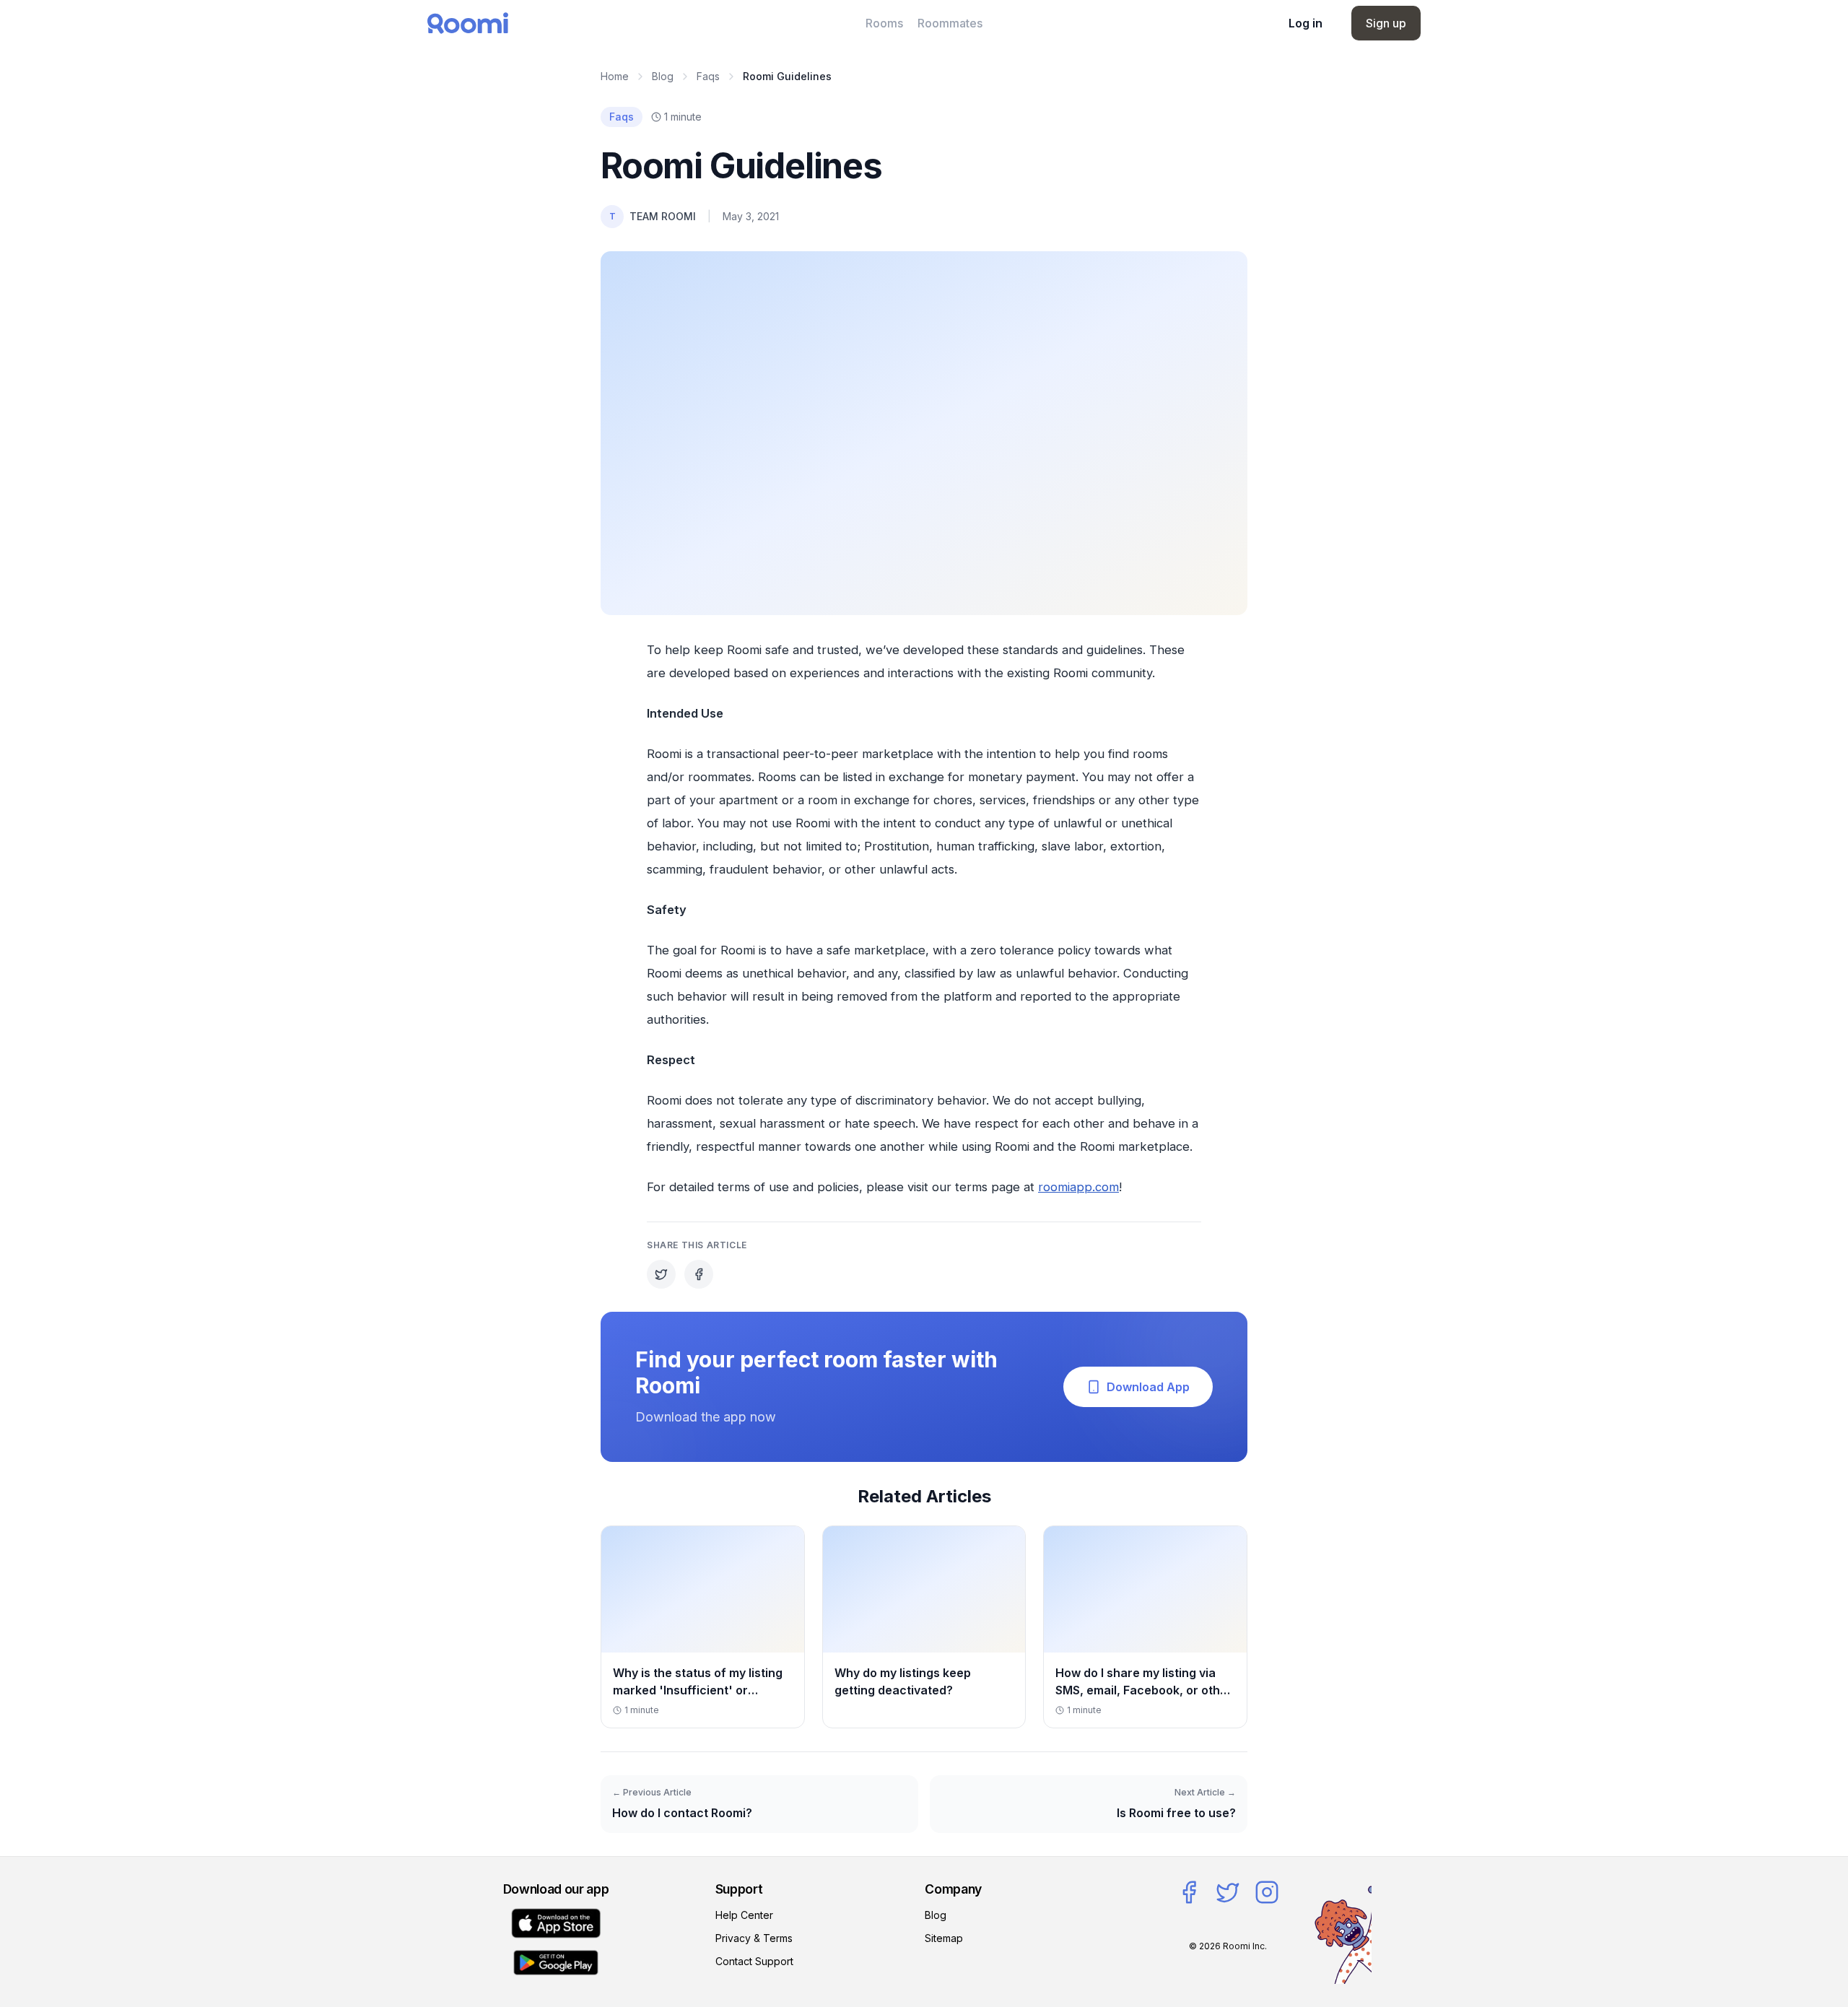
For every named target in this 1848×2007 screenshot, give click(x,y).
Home (615, 76)
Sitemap (944, 1938)
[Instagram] (1267, 1892)
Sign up (1386, 23)
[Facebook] (1189, 1892)
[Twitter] (1228, 1892)
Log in (1306, 23)
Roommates (950, 23)
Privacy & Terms (754, 1938)
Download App (1148, 1387)
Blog (663, 76)
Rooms (884, 23)
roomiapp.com (1078, 1187)
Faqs (708, 76)
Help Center (744, 1915)
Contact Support (754, 1961)
